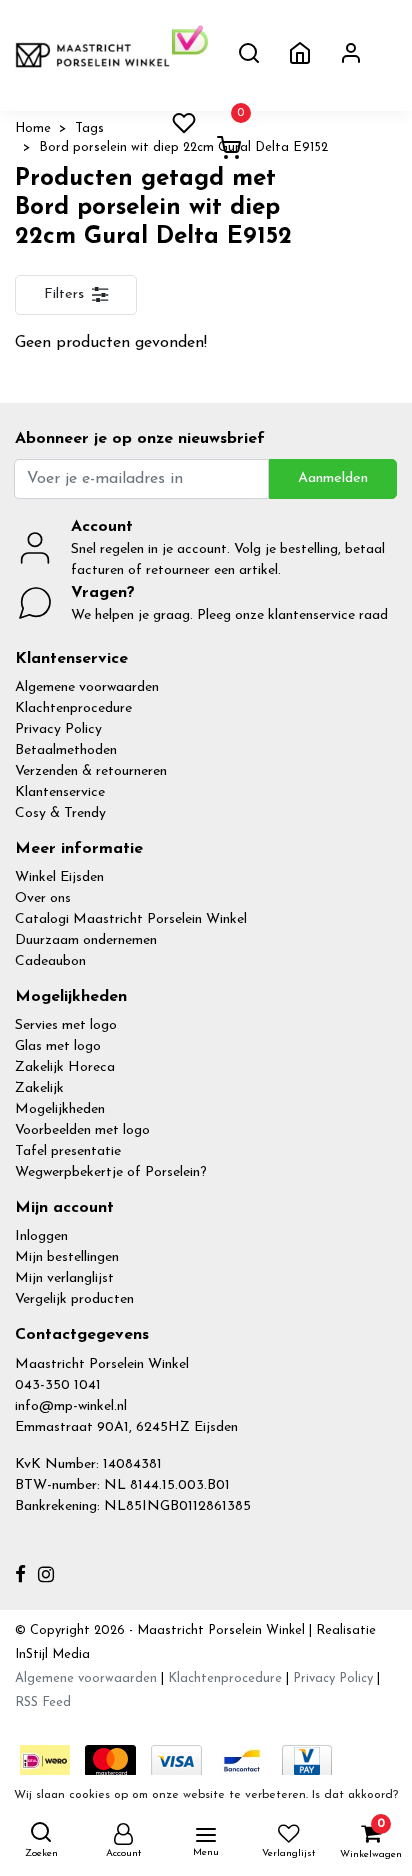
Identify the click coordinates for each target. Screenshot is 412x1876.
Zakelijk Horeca (65, 1067)
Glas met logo (58, 1046)
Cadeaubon (50, 961)
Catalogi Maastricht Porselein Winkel (131, 919)
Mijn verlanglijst (64, 1278)
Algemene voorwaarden (87, 687)
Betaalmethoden (66, 750)
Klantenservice (60, 792)
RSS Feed (43, 1702)
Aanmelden (333, 478)
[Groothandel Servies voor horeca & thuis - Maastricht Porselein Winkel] (93, 55)
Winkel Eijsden (59, 877)
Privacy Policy (58, 729)
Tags (89, 128)
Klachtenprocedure (73, 708)
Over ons (43, 898)
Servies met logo (66, 1025)
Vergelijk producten (74, 1299)
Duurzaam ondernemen (86, 940)
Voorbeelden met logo (82, 1130)
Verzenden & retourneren (91, 771)
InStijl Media (52, 1654)
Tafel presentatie (68, 1151)
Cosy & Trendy (60, 813)
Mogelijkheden (60, 1109)
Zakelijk (39, 1088)
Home (33, 128)
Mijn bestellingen (67, 1257)
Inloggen (41, 1236)
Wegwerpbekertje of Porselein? (111, 1172)
